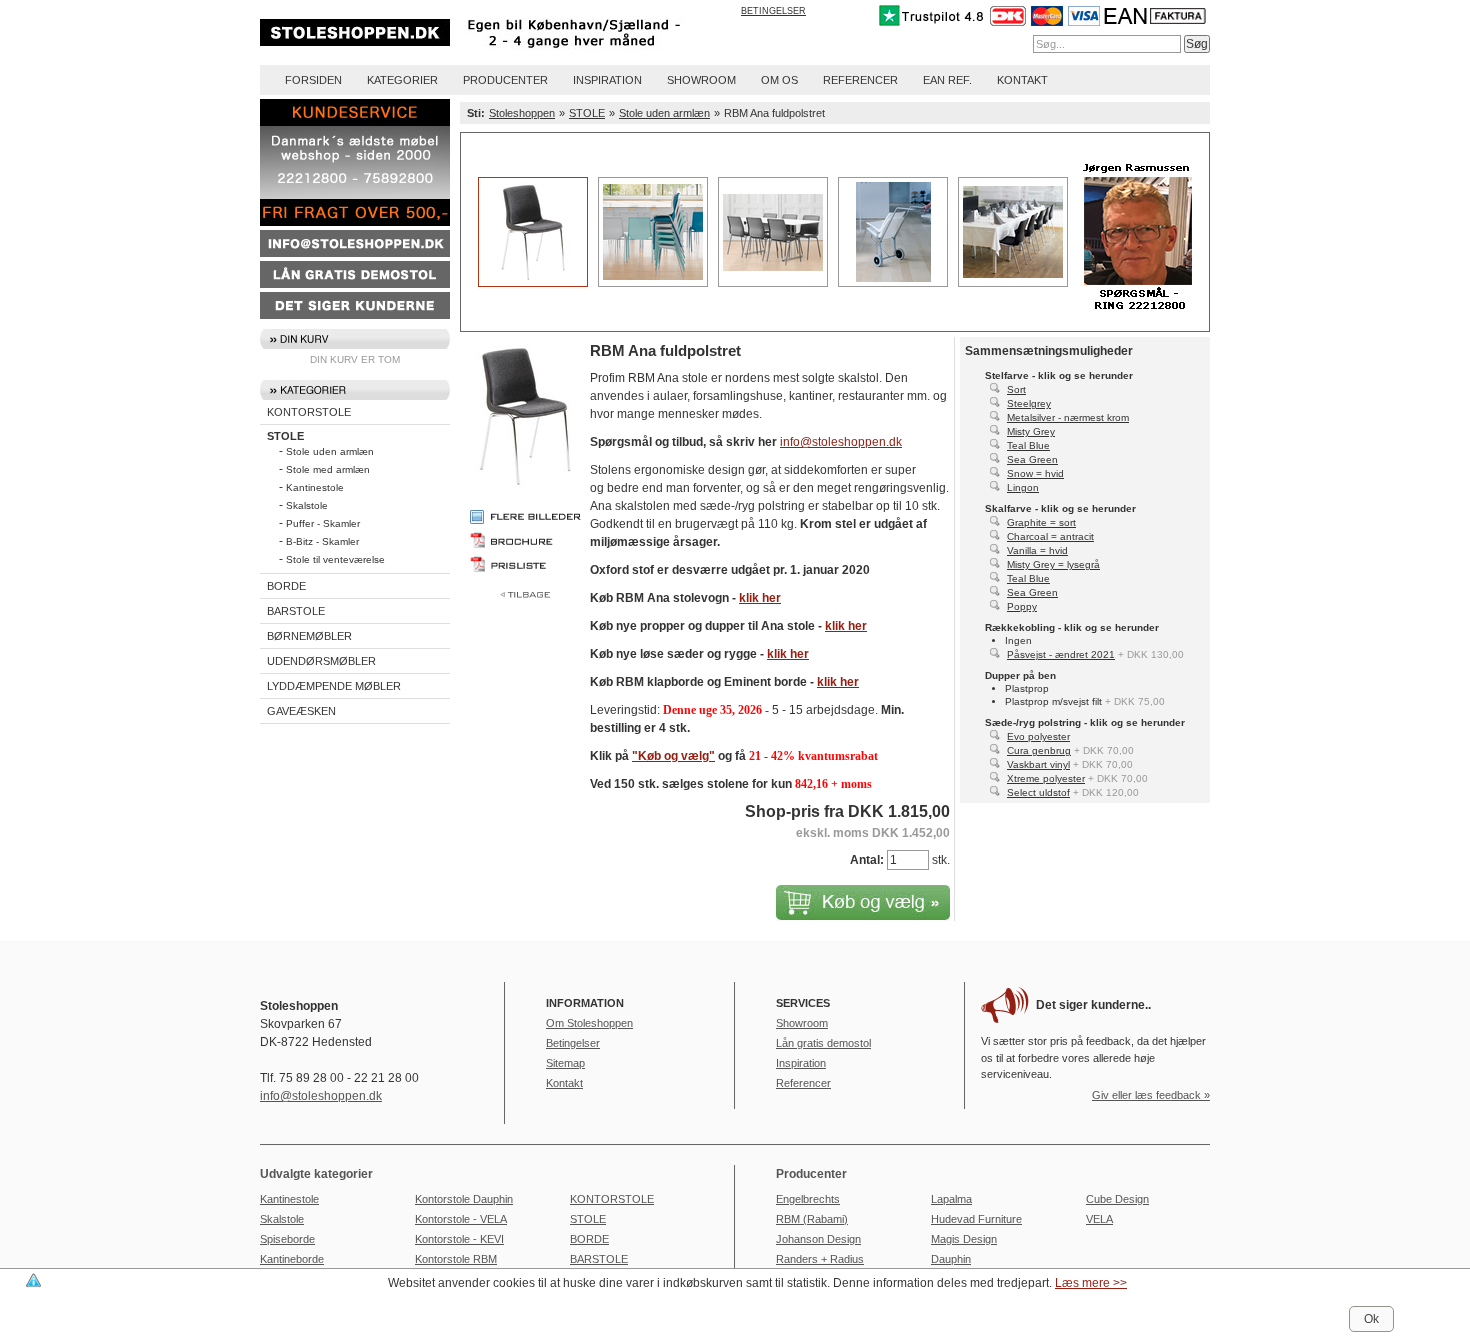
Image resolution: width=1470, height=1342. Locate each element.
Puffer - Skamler (323, 523)
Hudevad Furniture (976, 1219)
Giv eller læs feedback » (1151, 1095)
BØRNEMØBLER (309, 636)
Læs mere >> (1091, 1283)
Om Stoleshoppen (589, 1023)
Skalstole (307, 505)
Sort (1016, 389)
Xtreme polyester (1046, 778)
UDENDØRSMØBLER (321, 661)
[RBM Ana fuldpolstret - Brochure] (525, 540)
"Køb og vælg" (673, 756)
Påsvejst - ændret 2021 (1061, 654)
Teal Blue (1028, 445)
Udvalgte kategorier (316, 1174)
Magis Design (964, 1239)
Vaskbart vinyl (1038, 764)
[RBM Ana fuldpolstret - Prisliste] (525, 564)
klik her (760, 598)
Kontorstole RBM (456, 1259)
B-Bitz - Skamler (322, 541)
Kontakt (1022, 80)
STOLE (285, 436)
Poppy (1022, 606)
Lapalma (951, 1199)
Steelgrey (1029, 403)
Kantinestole (315, 487)
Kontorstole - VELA (461, 1219)
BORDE (286, 586)
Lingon (1023, 487)
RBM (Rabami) (812, 1219)
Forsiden (313, 80)
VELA (1099, 1219)
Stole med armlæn (328, 469)
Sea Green (1032, 459)
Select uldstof (1038, 792)
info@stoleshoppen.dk (841, 442)
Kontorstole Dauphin (464, 1199)
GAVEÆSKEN (301, 711)
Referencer (860, 80)
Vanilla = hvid (1037, 550)
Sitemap (565, 1063)
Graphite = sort (1041, 522)
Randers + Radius (820, 1259)
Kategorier (402, 80)
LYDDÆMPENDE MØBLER (334, 686)
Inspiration (607, 80)
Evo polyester (1038, 736)
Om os (779, 80)
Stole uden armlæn (330, 451)
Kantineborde (292, 1259)
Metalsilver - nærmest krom (1068, 417)
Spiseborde (287, 1239)
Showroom (701, 80)
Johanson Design (818, 1239)
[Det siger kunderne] (355, 315)
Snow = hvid (1035, 473)
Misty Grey (1031, 431)
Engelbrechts (808, 1199)
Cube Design (1117, 1199)
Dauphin (951, 1259)
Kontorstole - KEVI (459, 1239)
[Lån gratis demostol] (355, 284)
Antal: (867, 860)
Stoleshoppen (522, 113)
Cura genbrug (1039, 750)
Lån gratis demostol (823, 1043)
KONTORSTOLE (309, 412)
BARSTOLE (296, 611)
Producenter (505, 80)
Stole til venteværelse (335, 559)
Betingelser (773, 11)
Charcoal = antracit (1050, 536)
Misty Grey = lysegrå (1053, 564)
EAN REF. (947, 80)
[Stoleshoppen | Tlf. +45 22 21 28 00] (496, 51)
